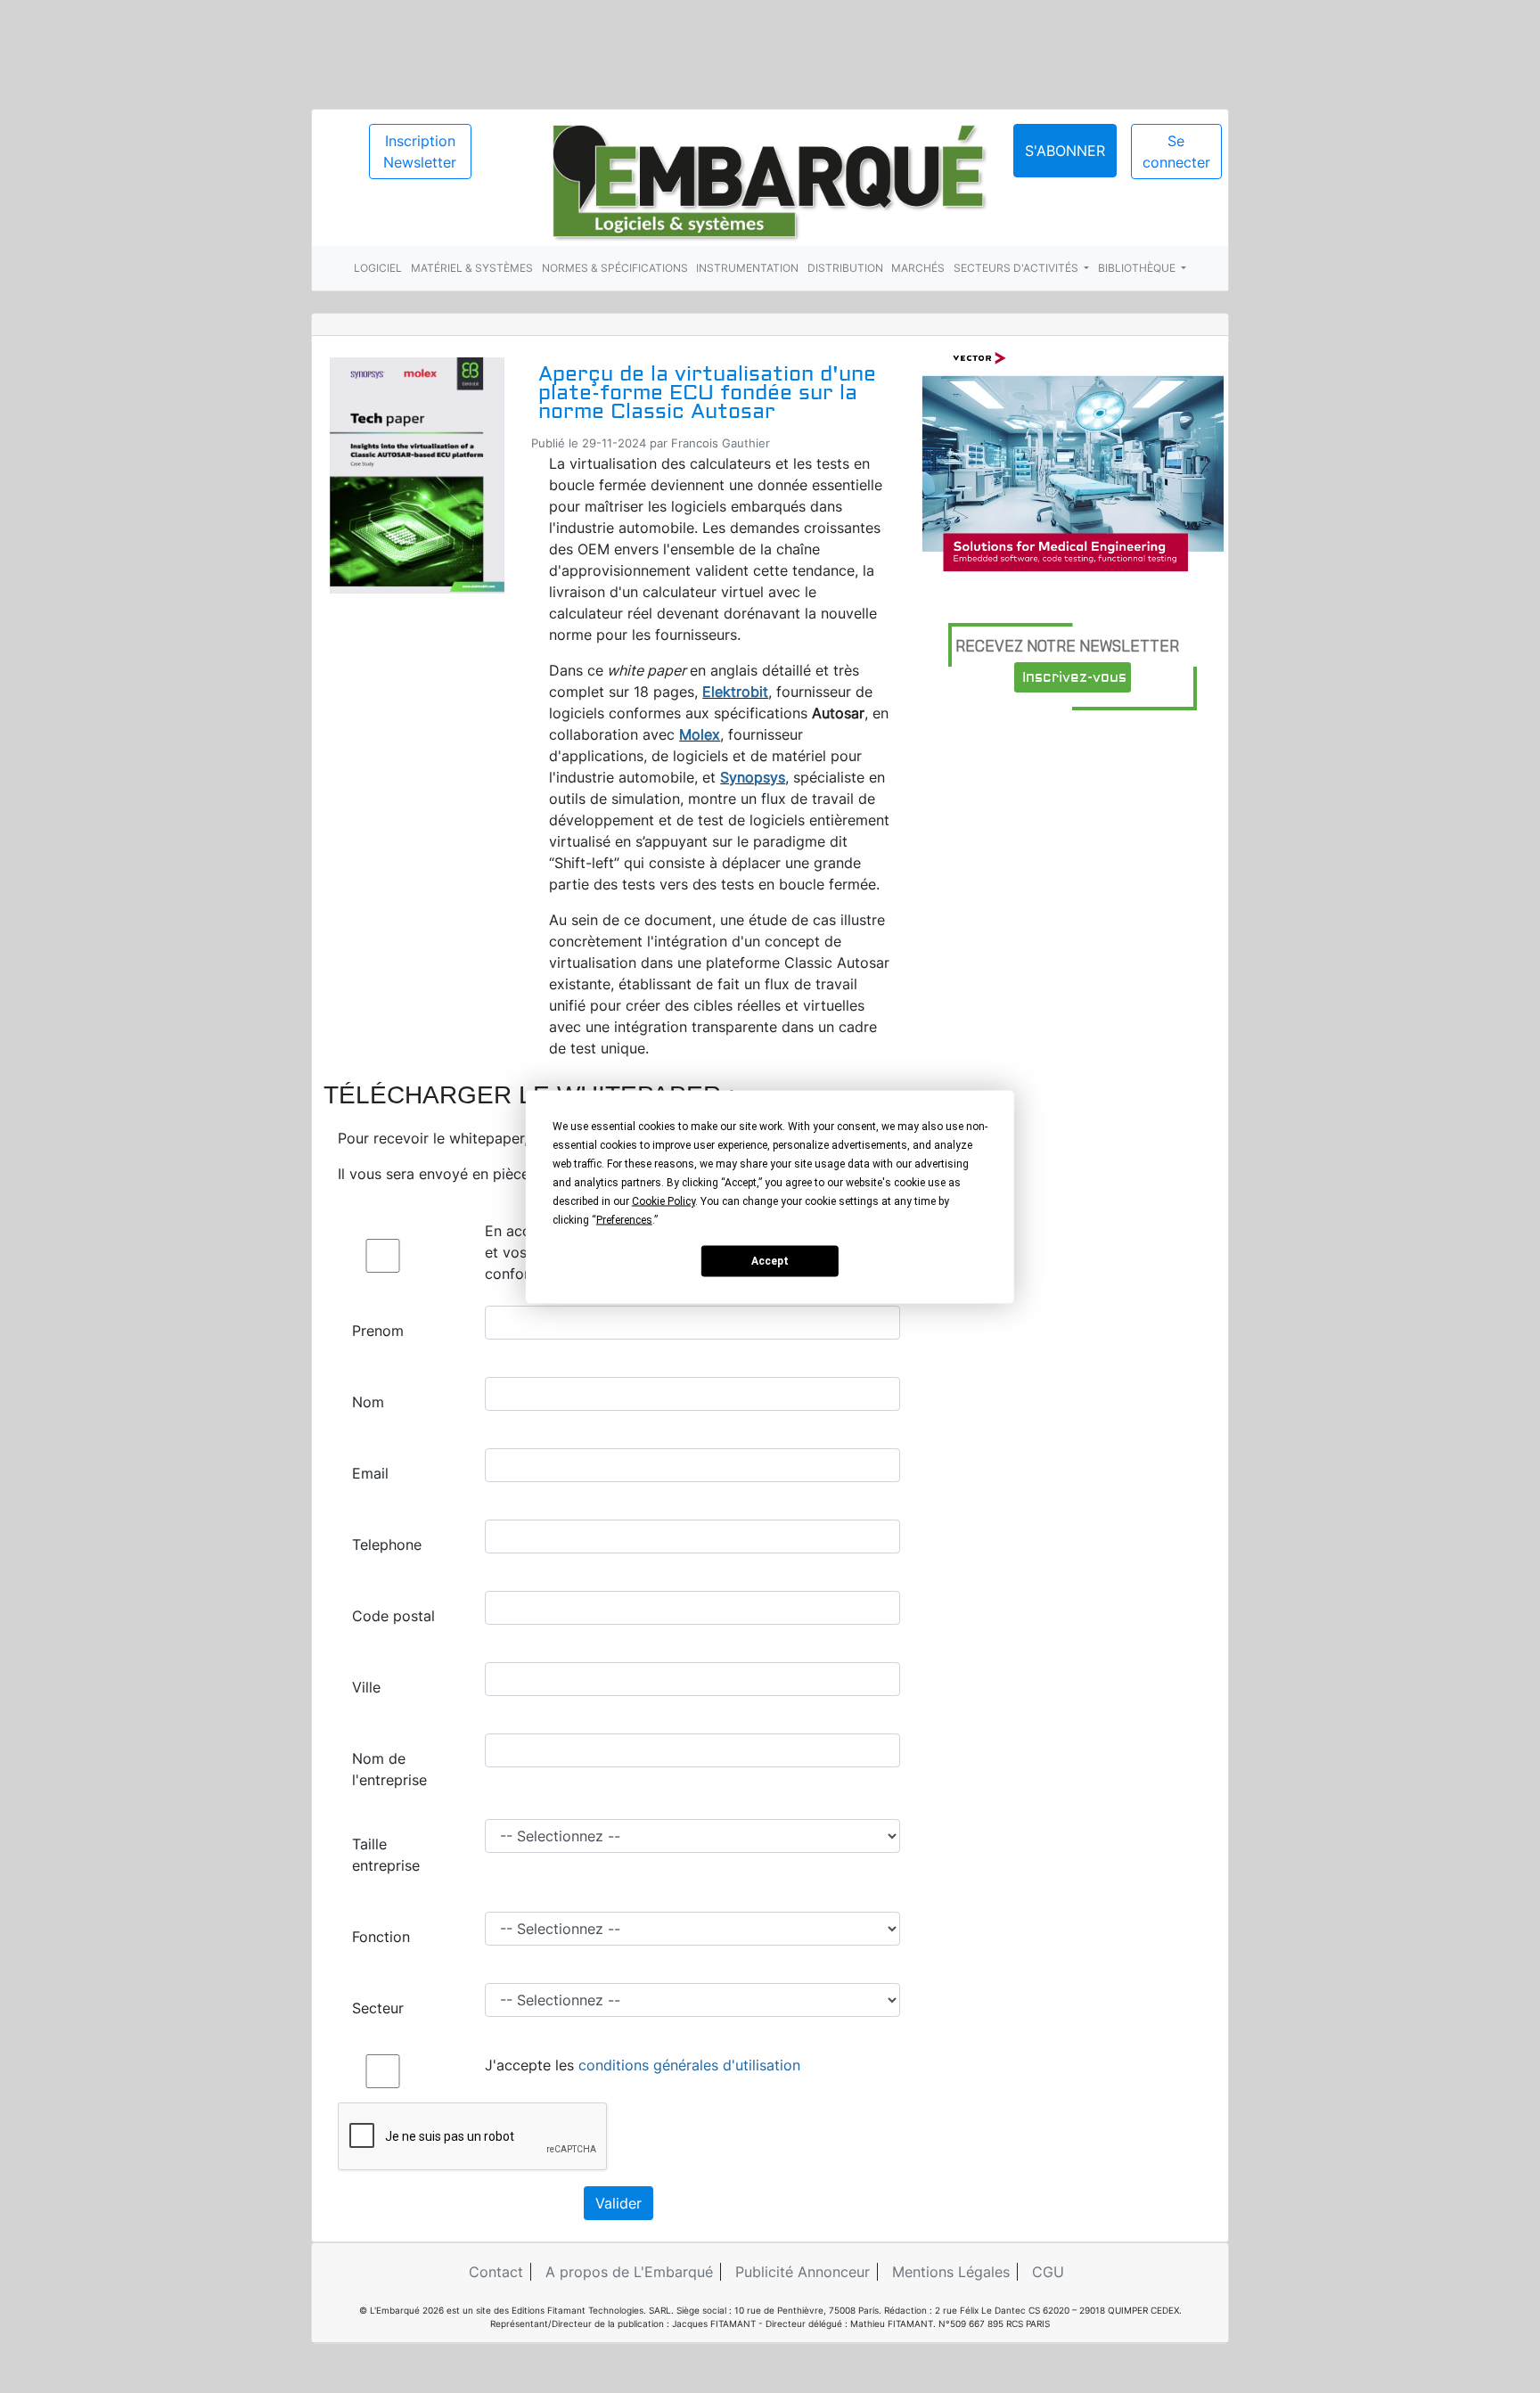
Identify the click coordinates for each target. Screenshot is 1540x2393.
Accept (770, 1261)
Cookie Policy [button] (664, 1201)
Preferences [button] (624, 1219)
